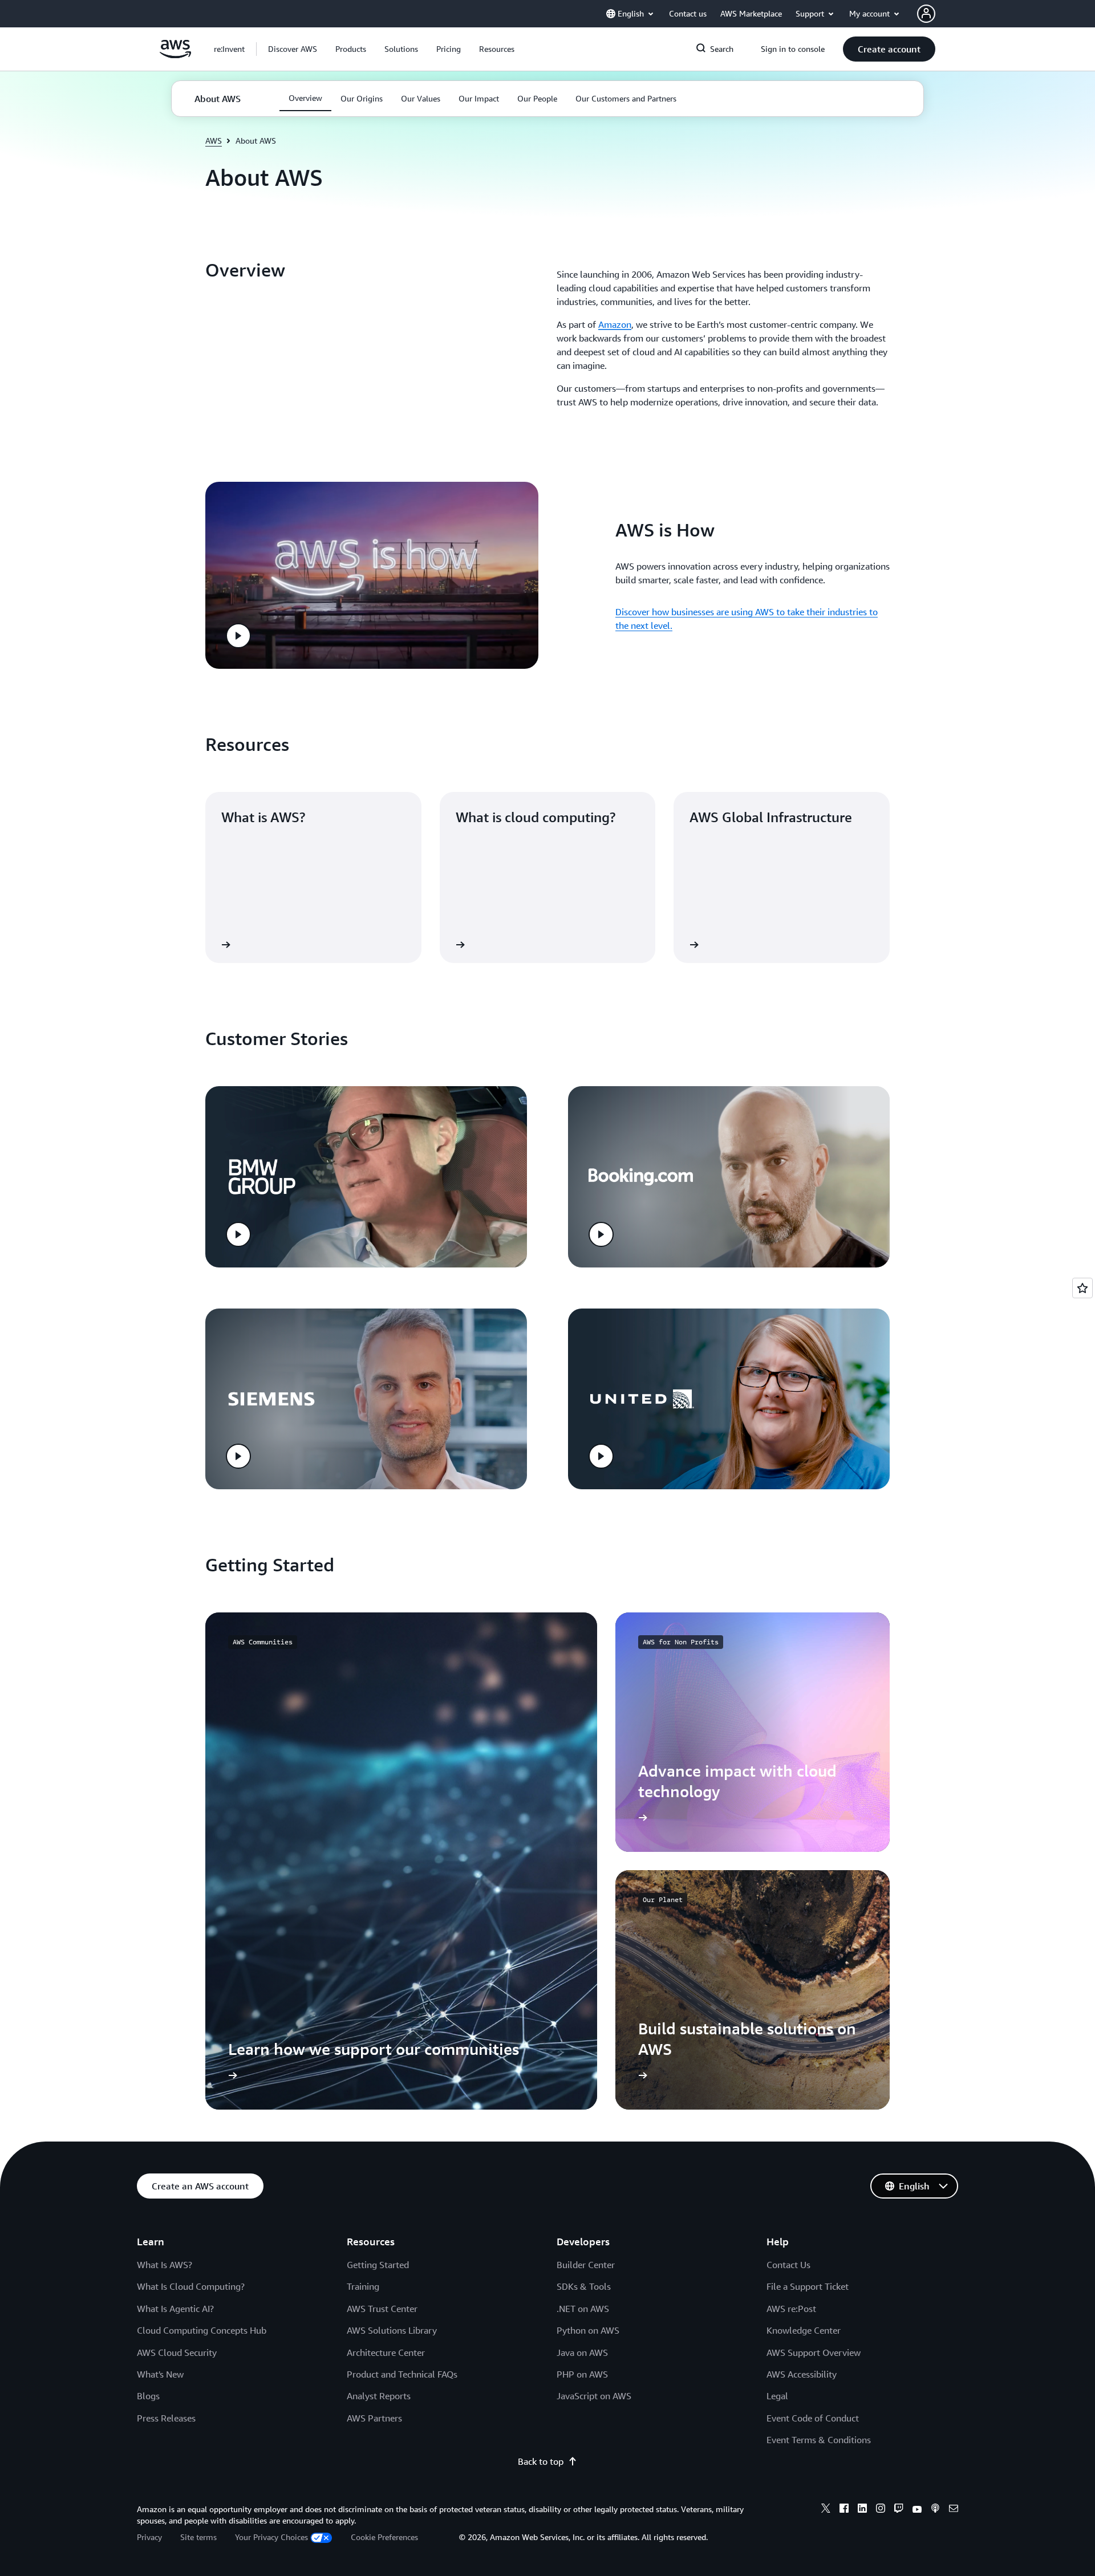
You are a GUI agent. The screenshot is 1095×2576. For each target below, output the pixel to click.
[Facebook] (844, 2510)
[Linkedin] (862, 2510)
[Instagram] (881, 2510)
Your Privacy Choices (271, 2537)
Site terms (198, 2537)
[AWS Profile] (926, 14)
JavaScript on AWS (594, 2396)
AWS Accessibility (802, 2374)
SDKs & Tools (584, 2286)
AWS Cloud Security (177, 2352)
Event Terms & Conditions (819, 2440)
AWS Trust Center (382, 2309)
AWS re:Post (791, 2309)
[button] (293, 49)
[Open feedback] (1082, 1288)
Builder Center (586, 2265)
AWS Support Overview (814, 2352)
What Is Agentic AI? (175, 2309)
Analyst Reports (379, 2396)
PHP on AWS (582, 2374)
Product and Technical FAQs (402, 2374)
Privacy (149, 2537)
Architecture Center (386, 2352)
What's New (160, 2374)
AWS (214, 141)
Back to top (541, 2461)
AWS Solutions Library (392, 2330)
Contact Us (788, 2265)
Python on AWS (588, 2330)
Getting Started (378, 2265)
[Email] (954, 2510)
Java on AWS (582, 2352)
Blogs (148, 2396)
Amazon (615, 324)
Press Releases (166, 2418)
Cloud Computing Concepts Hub (202, 2330)
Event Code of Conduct (813, 2418)
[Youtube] (917, 2510)
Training (363, 2286)
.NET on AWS (583, 2309)
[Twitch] (899, 2510)
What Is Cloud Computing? (191, 2286)
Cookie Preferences (384, 2537)
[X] (826, 2510)
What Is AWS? (165, 2265)
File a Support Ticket (808, 2286)
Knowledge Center (804, 2330)
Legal (777, 2396)
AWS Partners (374, 2418)
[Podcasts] (935, 2510)
